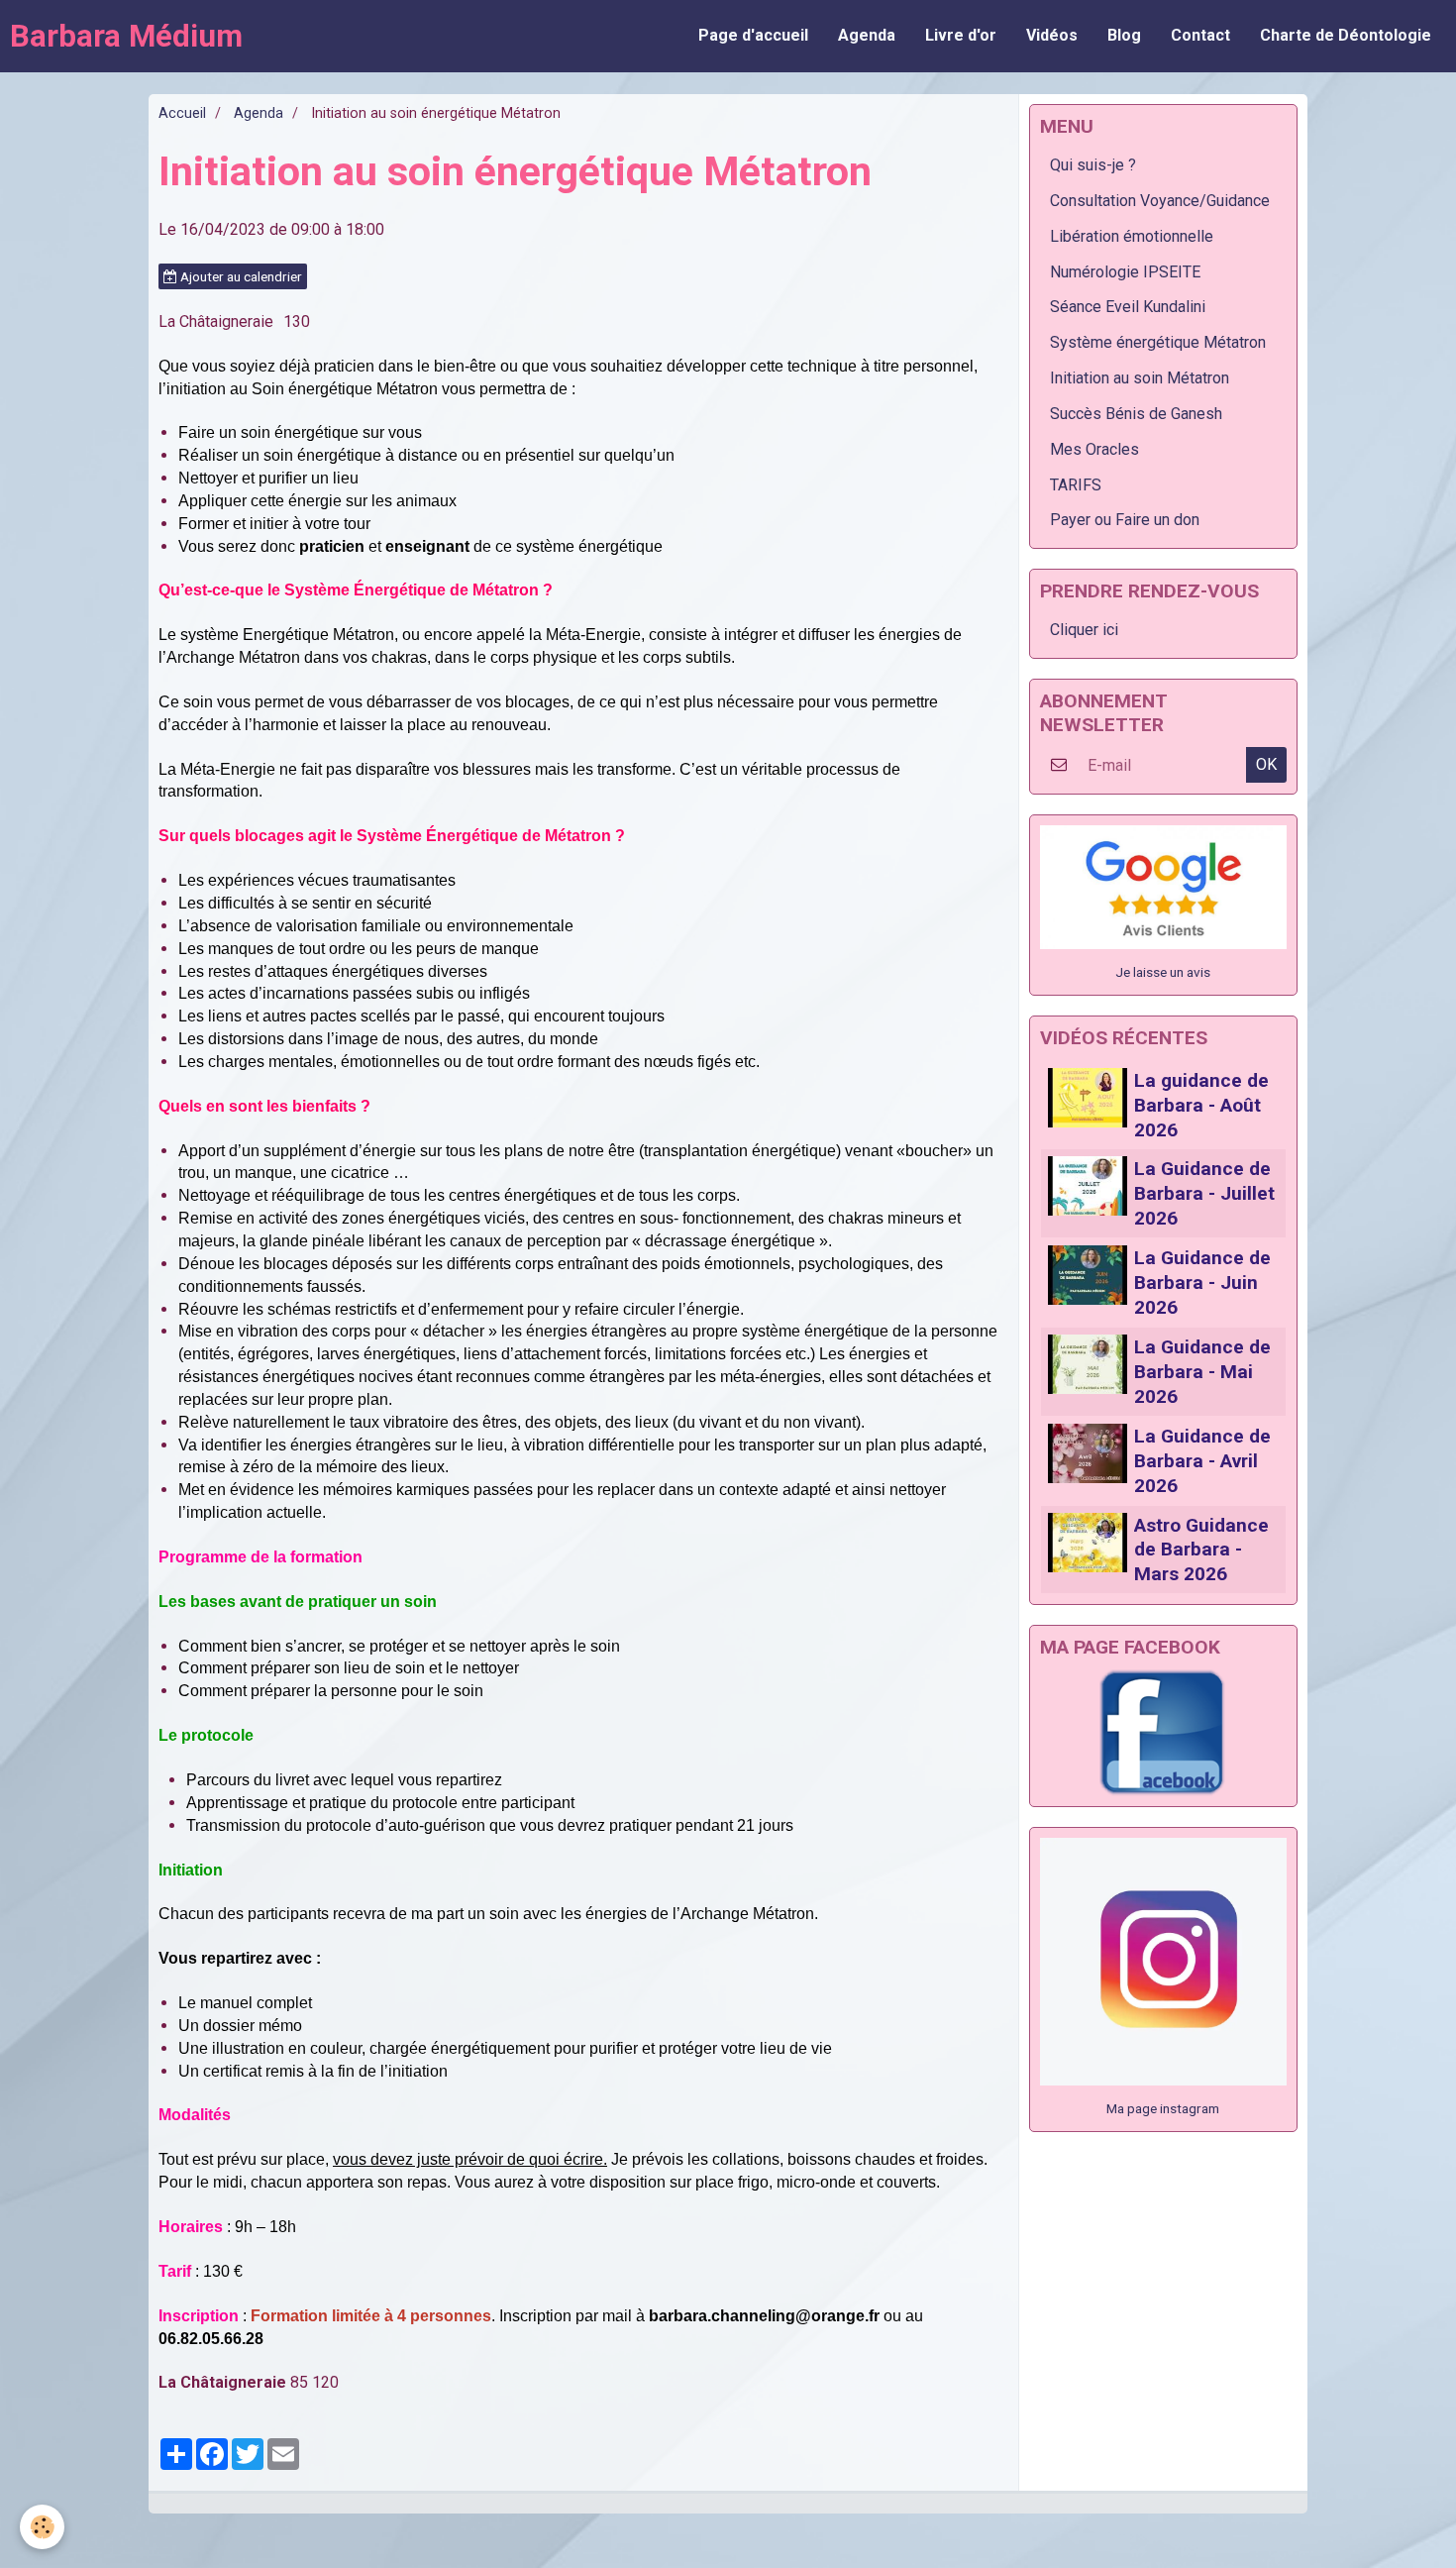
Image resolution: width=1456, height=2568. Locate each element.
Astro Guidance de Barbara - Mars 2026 (1201, 1549)
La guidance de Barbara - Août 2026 (1201, 1105)
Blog (1124, 35)
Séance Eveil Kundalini (1128, 307)
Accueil (182, 113)
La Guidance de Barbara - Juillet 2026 (1204, 1193)
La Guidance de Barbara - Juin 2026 (1202, 1283)
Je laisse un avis (1163, 972)
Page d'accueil (753, 35)
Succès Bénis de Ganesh (1136, 414)
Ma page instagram (1163, 2108)
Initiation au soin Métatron (1140, 378)
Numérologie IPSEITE (1125, 272)
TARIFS (1076, 485)
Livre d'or (961, 35)
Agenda (867, 35)
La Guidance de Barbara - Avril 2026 (1202, 1461)
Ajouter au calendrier (240, 276)
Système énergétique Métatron (1158, 342)
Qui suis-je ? (1093, 165)
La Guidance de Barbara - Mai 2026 (1202, 1372)
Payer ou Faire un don (1125, 520)
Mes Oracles (1094, 449)
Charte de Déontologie (1346, 35)
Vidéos (1052, 35)
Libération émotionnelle (1132, 236)
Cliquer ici (1084, 630)
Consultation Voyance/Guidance (1160, 201)
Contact (1200, 35)
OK (1266, 764)
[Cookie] (42, 2527)
